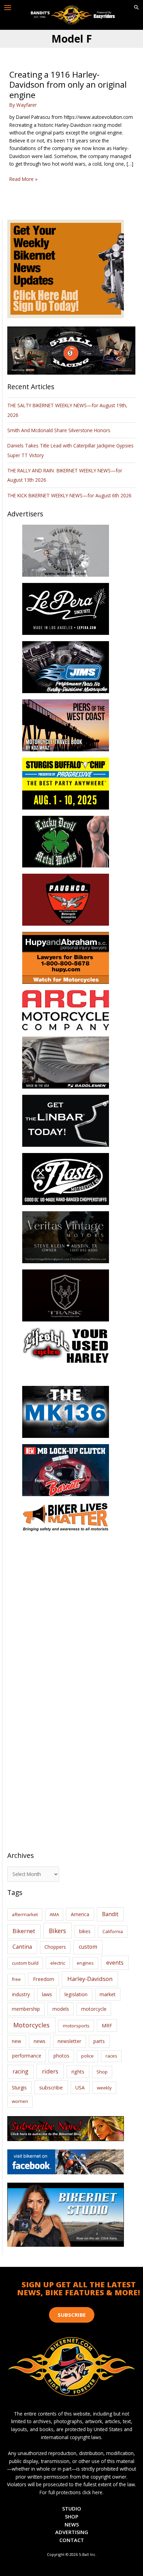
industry (21, 1994)
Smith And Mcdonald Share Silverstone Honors (60, 430)
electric (58, 1963)
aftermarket (25, 1914)
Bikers (57, 1931)
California (113, 1931)
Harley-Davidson (90, 1979)
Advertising (72, 2532)
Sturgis (19, 2088)
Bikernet (24, 1931)
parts (99, 2041)
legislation (76, 1994)
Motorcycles (31, 2025)
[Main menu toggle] (8, 8)
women (20, 2101)
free (16, 1979)
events (115, 1963)
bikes (85, 1931)
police (87, 2056)
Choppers (55, 1947)
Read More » (23, 179)
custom (88, 1947)
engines (85, 1963)
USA (80, 2088)
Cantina (22, 1947)
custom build (25, 1963)
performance (27, 2056)
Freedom (44, 1979)
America (80, 1914)
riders (50, 2071)
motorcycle (94, 2009)
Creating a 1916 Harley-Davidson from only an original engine (68, 85)
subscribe (51, 2087)
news (40, 2041)
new (16, 2041)
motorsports (76, 2026)
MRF (107, 2025)
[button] (136, 8)
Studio (72, 2508)
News (72, 2524)
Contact (72, 2540)
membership (26, 2009)
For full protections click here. (71, 2492)
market (108, 1994)
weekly (104, 2088)
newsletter (69, 2041)
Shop (102, 2072)
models (61, 2009)
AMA (54, 1914)
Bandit (110, 1914)
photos (61, 2056)
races (111, 2056)
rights (78, 2072)
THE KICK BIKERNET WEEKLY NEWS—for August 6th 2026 (69, 495)
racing (20, 2071)
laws (47, 1994)
